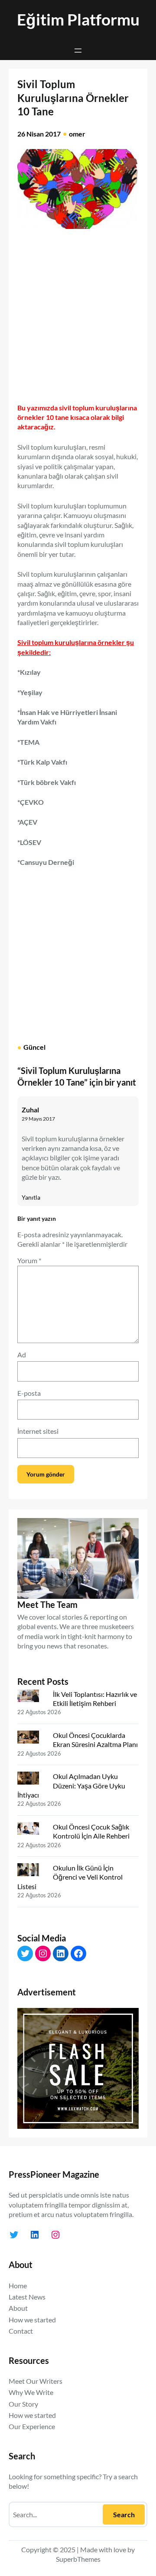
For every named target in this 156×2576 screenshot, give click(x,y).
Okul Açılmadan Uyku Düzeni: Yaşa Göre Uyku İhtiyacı (71, 1785)
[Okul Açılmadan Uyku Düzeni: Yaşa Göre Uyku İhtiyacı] (32, 1780)
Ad (22, 1355)
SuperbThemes (78, 2559)
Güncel (34, 1047)
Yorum (29, 1260)
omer (77, 134)
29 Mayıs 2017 (38, 1119)
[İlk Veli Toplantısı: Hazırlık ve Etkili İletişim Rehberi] (32, 1698)
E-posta (29, 1393)
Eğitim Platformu (78, 19)
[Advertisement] (78, 312)
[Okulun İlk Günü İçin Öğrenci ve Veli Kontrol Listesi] (32, 1871)
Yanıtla (31, 1197)
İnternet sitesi (38, 1431)
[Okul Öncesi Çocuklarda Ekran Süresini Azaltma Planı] (32, 1739)
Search (124, 2514)
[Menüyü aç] (78, 51)
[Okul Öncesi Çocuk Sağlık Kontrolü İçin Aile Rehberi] (32, 1830)
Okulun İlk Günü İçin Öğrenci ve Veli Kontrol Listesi (70, 1877)
